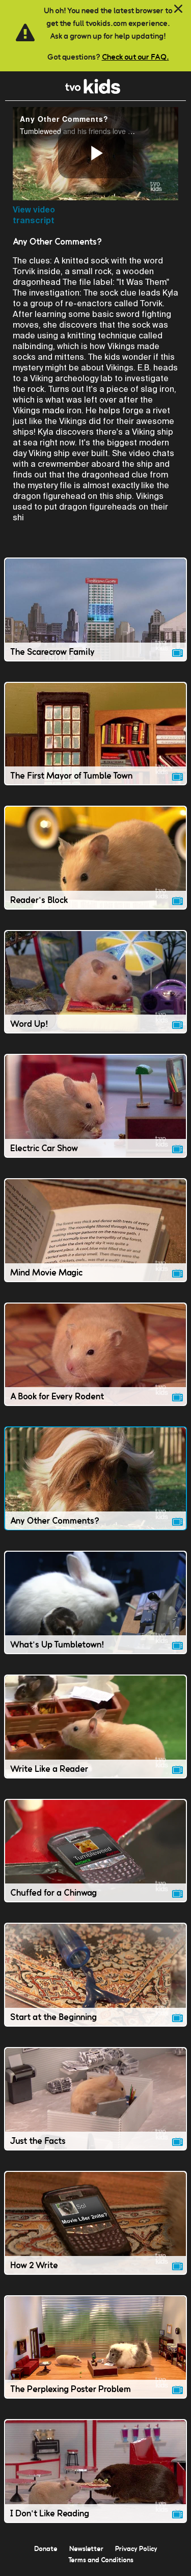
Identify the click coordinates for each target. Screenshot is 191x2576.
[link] (93, 91)
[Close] (178, 9)
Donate (46, 2548)
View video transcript (34, 215)
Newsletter (86, 2548)
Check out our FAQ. (135, 57)
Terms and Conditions (101, 2560)
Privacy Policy (136, 2548)
